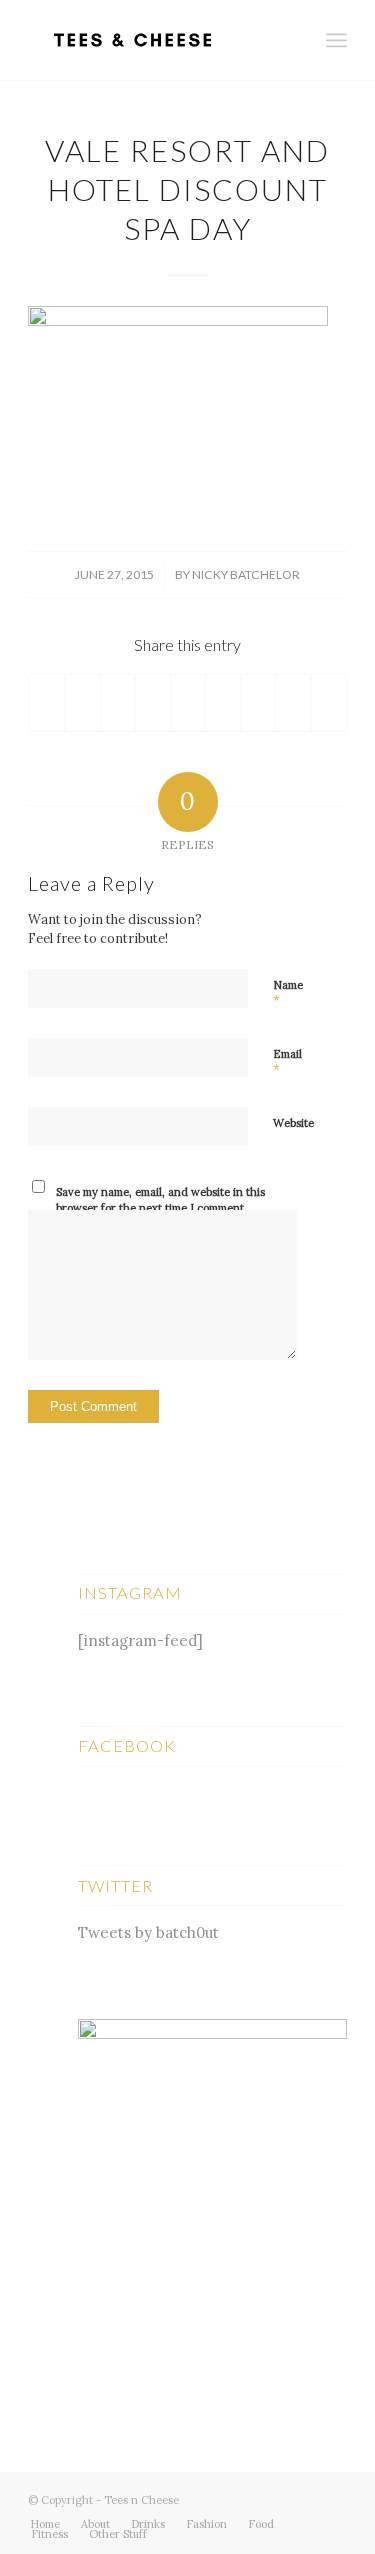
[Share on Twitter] (82, 703)
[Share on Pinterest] (153, 703)
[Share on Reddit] (293, 703)
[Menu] (336, 40)
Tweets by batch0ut (148, 1932)
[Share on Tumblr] (223, 703)
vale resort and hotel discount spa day (187, 189)
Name (288, 994)
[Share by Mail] (329, 703)
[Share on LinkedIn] (188, 703)
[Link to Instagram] (332, 2498)
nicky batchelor (246, 574)
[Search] (292, 40)
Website (293, 1123)
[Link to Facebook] (302, 2498)
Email (287, 1063)
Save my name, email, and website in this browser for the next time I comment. (160, 1200)
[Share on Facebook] (46, 703)
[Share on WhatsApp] (118, 703)
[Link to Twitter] (272, 2498)
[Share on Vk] (258, 703)
